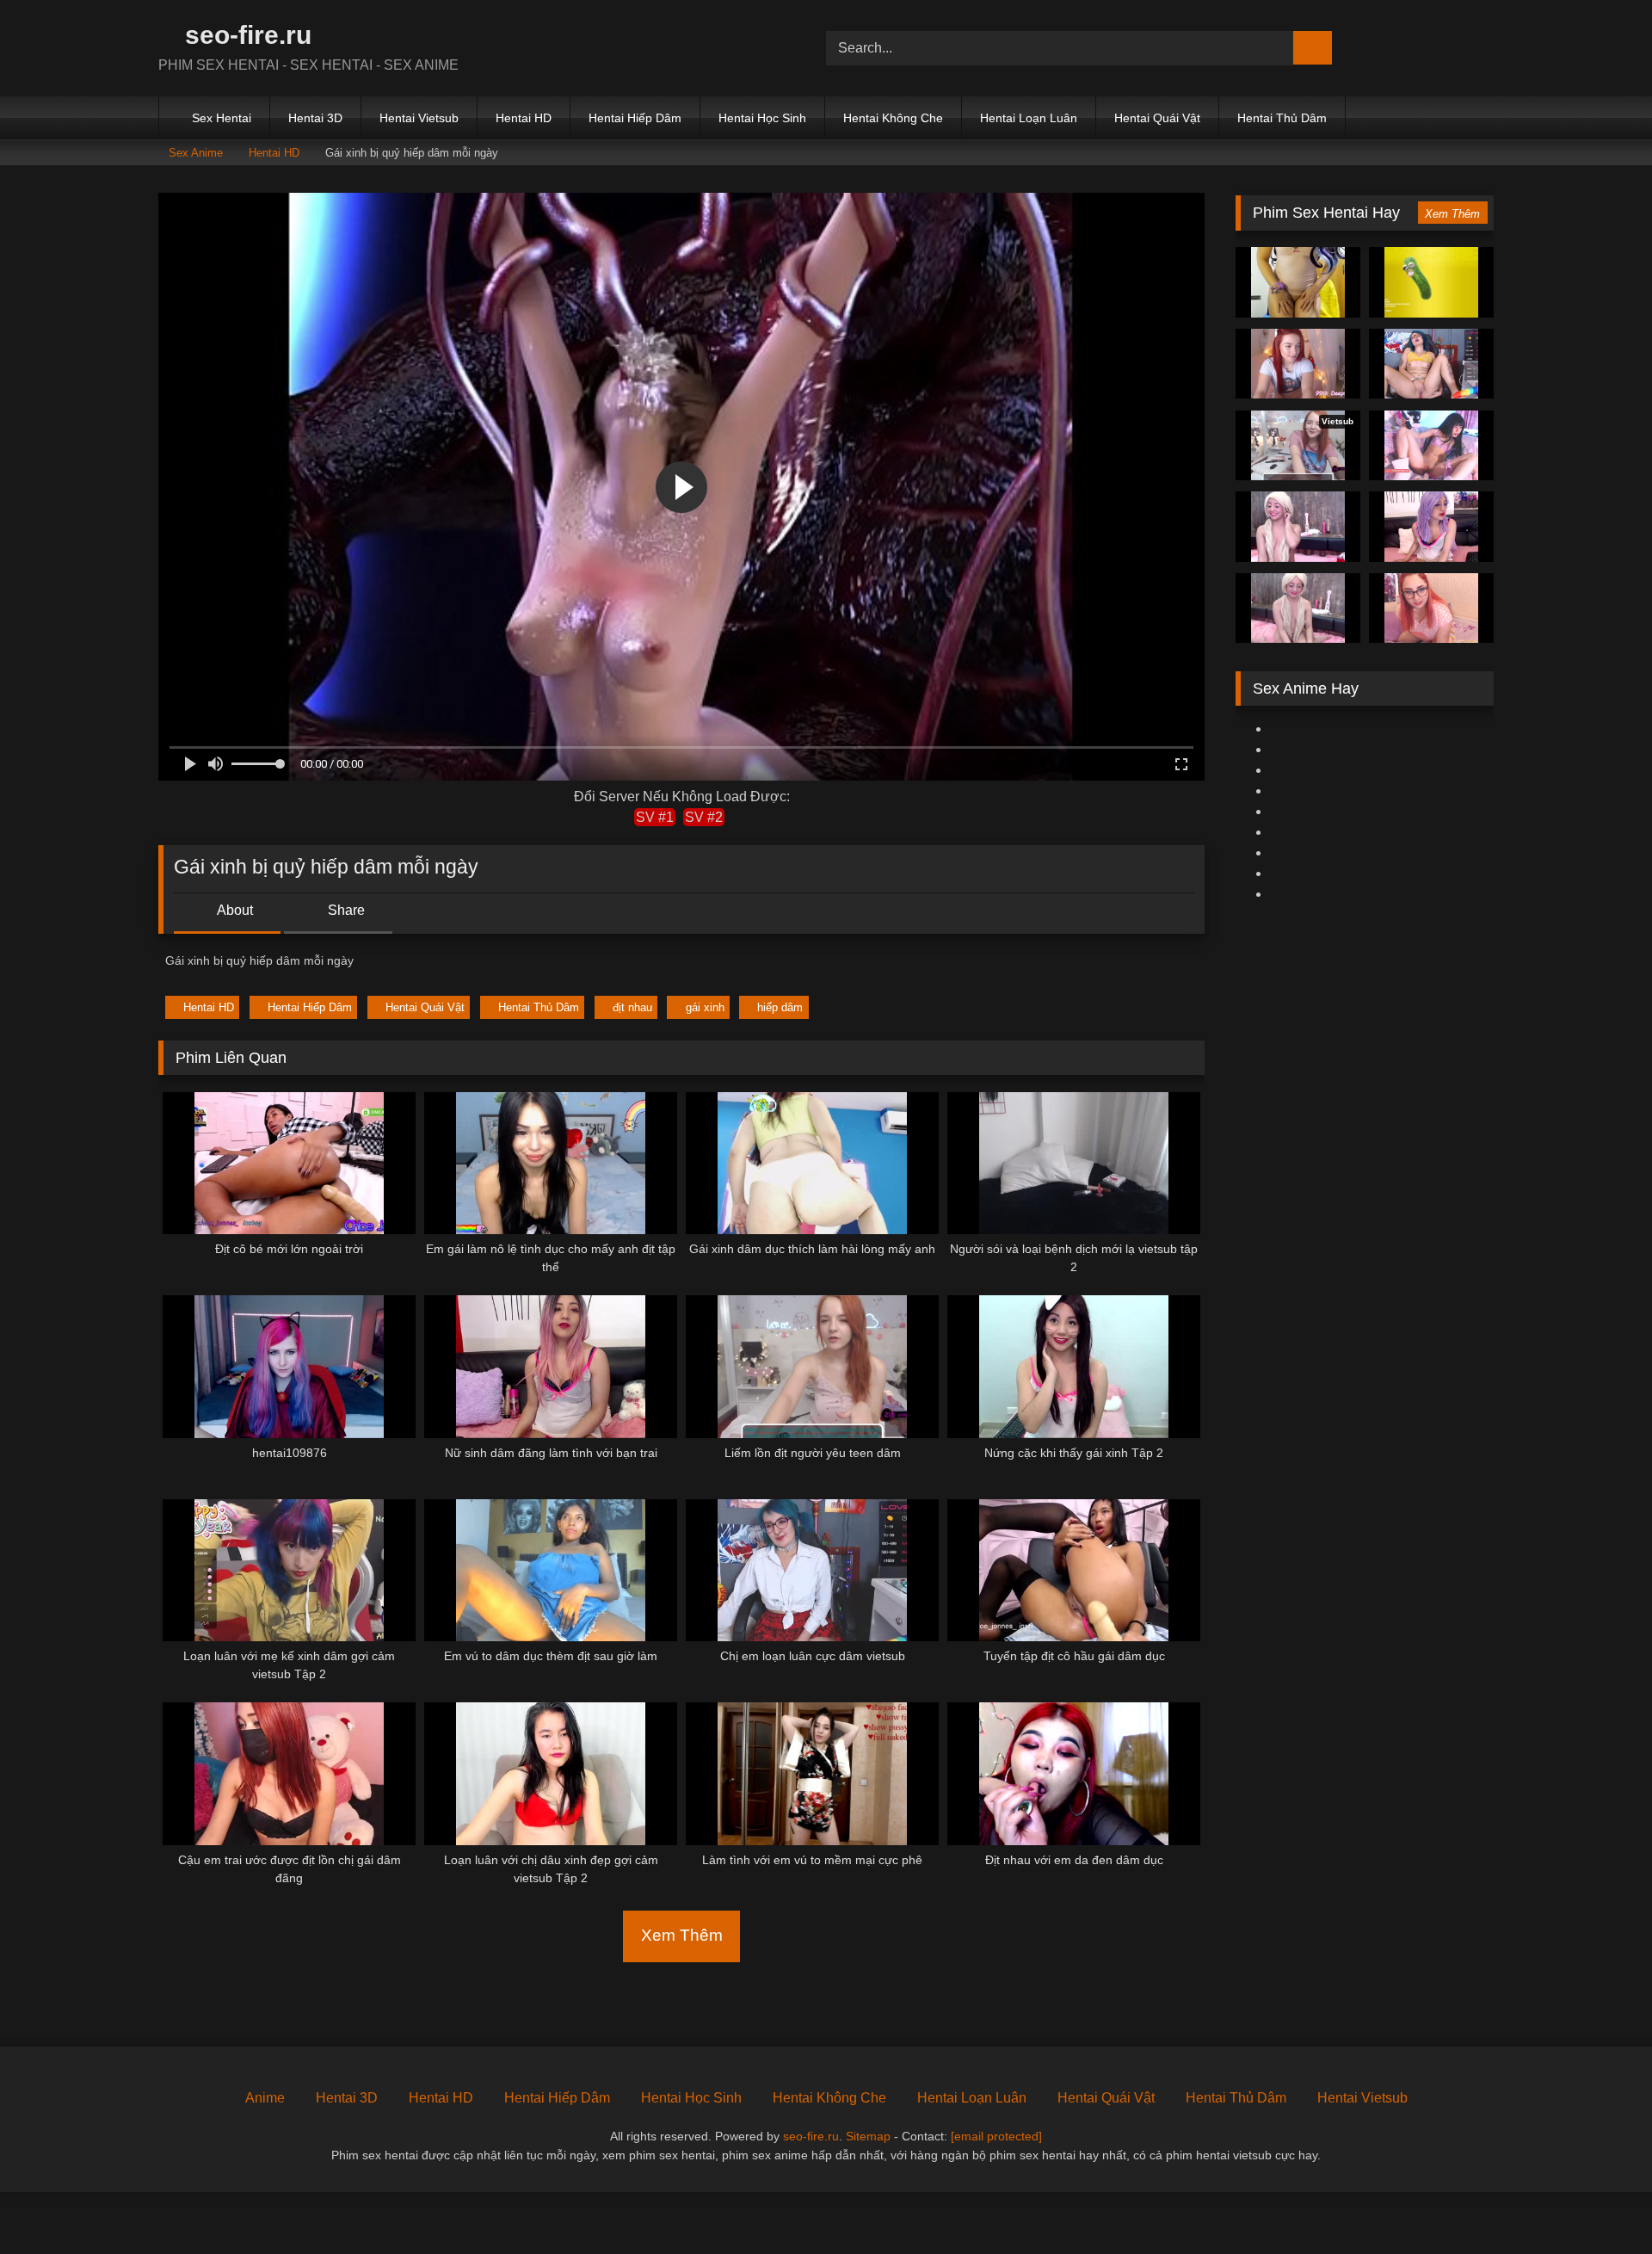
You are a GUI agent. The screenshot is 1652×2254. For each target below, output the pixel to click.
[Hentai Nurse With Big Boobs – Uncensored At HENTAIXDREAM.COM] (1298, 527)
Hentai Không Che (893, 118)
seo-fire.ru (245, 35)
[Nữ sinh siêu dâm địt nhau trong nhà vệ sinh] (1298, 282)
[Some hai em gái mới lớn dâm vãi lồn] (1298, 364)
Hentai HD (524, 118)
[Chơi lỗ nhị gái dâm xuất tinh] (1298, 608)
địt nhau (632, 1007)
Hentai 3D (315, 118)
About (234, 910)
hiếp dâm (780, 1007)
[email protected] (996, 2136)
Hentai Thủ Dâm (1282, 118)
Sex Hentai (222, 118)
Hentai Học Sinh (762, 118)
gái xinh (705, 1007)
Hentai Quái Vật (1157, 118)
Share (345, 910)
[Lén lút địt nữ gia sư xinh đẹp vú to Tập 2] (1431, 608)
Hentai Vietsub (419, 118)
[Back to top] (1600, 2203)
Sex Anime (196, 153)
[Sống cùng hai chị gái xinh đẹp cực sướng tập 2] (1431, 527)
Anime (265, 2098)
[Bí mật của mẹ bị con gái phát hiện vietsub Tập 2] (1431, 364)
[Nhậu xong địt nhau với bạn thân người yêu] (1431, 282)
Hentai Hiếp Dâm (635, 118)
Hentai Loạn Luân (1029, 118)
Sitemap (868, 2136)
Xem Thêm (682, 1935)
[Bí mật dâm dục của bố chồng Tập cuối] (1431, 446)
